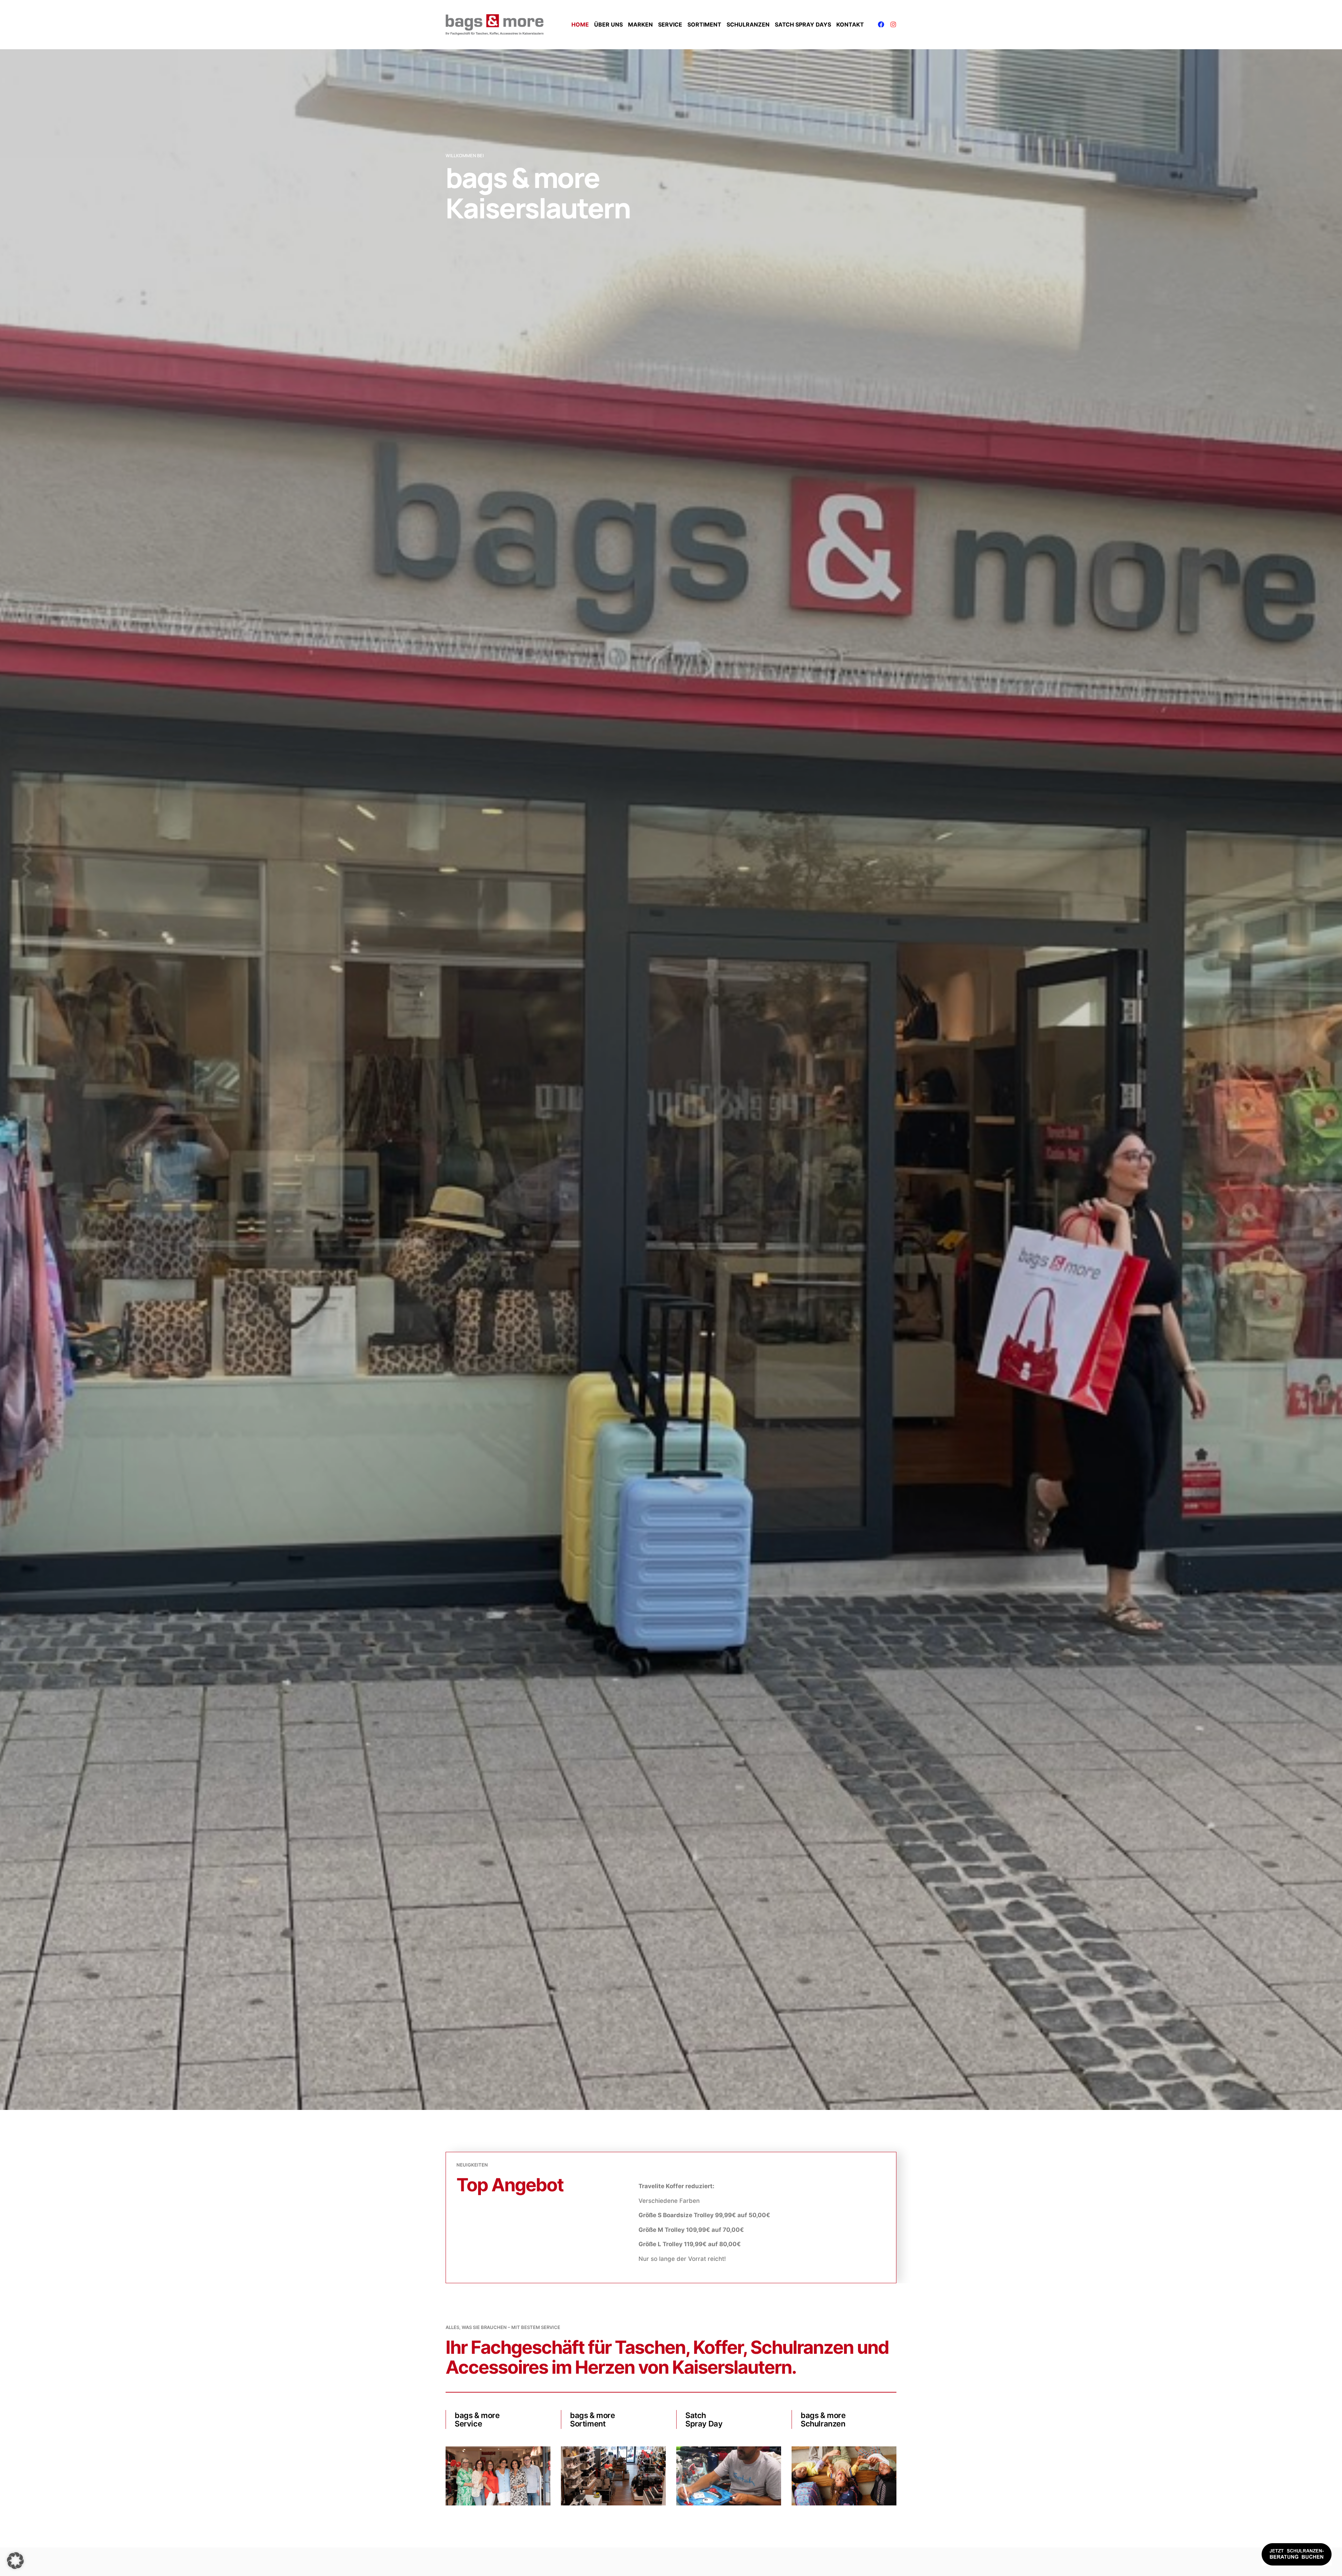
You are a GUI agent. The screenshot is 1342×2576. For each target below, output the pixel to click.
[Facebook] (881, 24)
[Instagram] (893, 24)
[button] (15, 2561)
